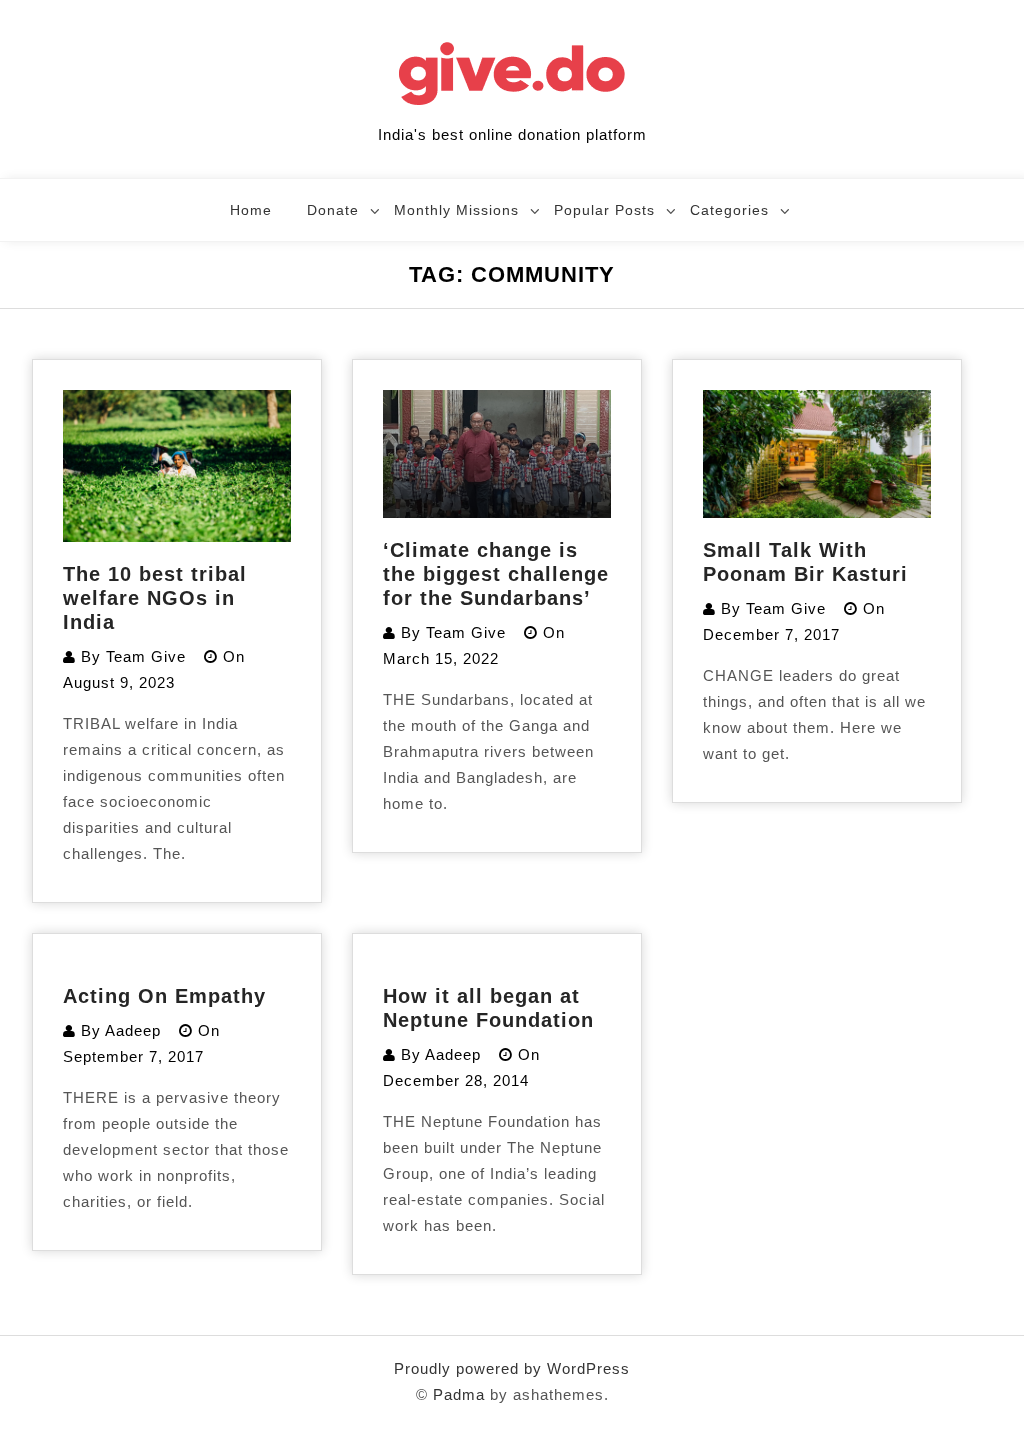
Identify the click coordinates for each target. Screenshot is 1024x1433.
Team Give (146, 656)
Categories (729, 210)
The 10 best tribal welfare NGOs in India (155, 598)
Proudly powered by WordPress (512, 1368)
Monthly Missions (456, 210)
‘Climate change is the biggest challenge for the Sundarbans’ (496, 574)
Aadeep (133, 1030)
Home (251, 210)
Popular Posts (604, 210)
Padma (459, 1394)
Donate (333, 210)
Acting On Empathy (164, 996)
